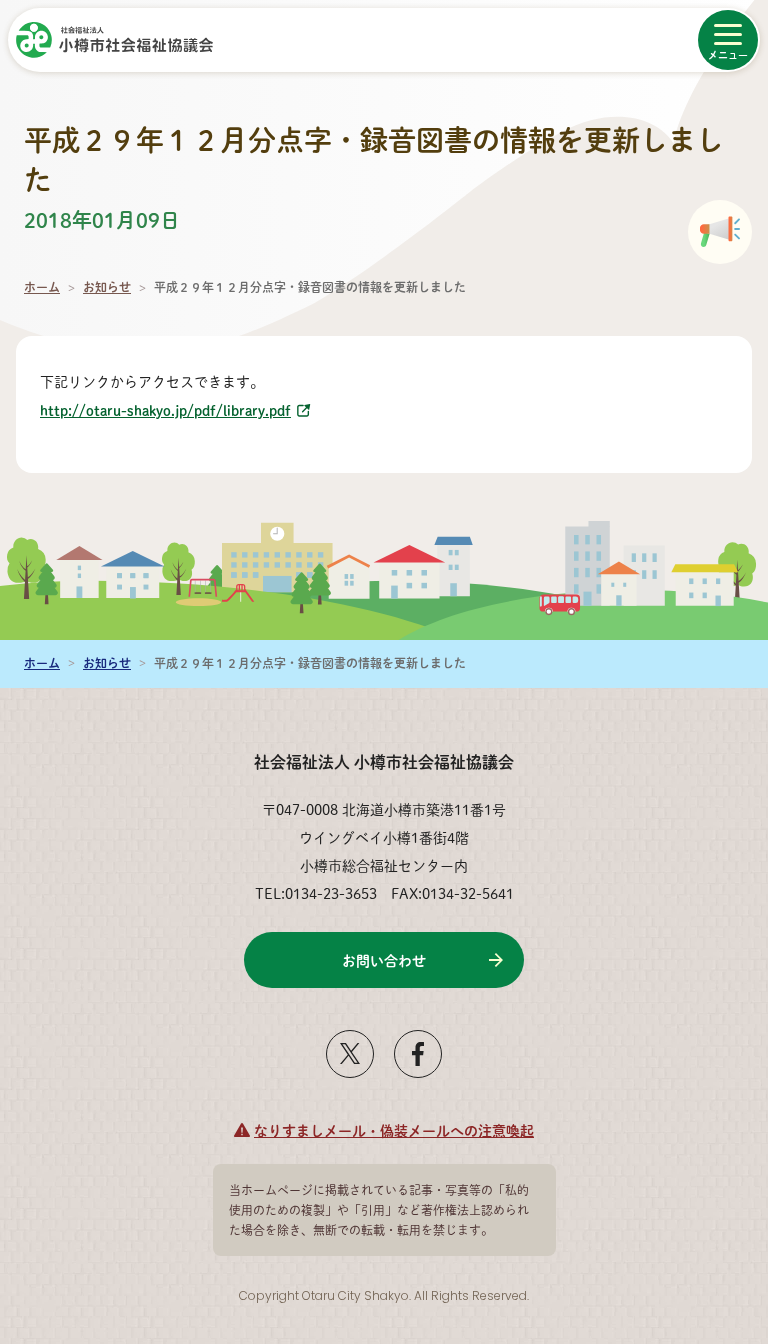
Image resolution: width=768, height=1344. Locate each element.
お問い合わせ (384, 960)
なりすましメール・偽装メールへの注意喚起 (394, 1130)
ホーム (42, 287)
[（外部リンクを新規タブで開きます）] (350, 1070)
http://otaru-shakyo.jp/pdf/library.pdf (165, 410)
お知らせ (107, 287)
